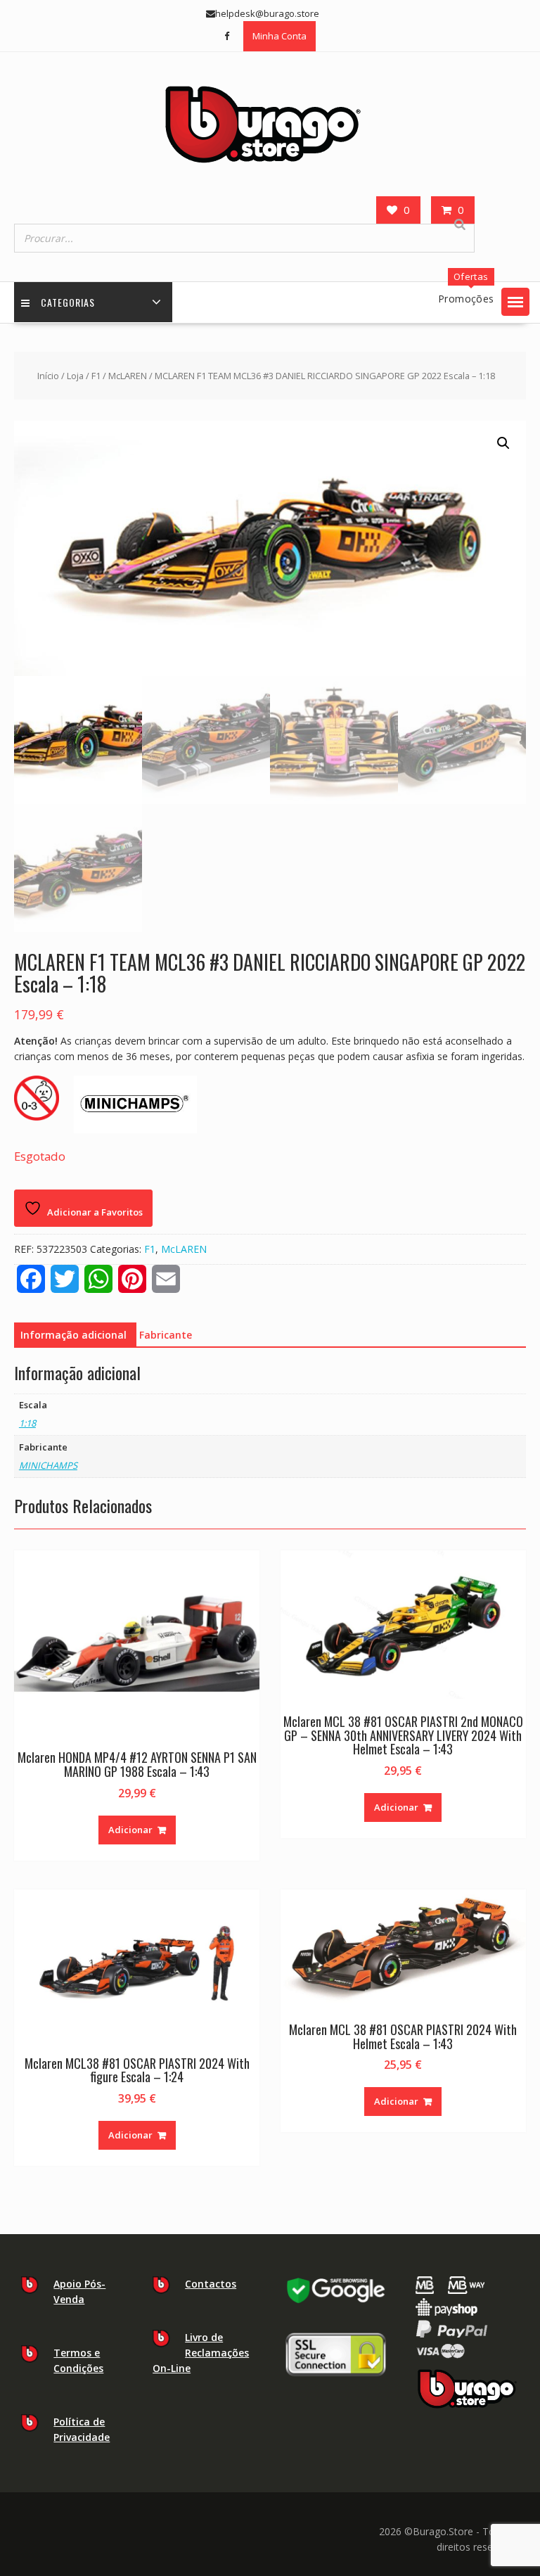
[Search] (460, 224)
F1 (96, 376)
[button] (515, 302)
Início (48, 376)
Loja (75, 376)
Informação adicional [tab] (73, 1335)
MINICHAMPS (48, 1465)
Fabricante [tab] (166, 1335)
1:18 (27, 1423)
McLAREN (128, 376)
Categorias (68, 302)
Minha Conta (279, 36)
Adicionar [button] (130, 1830)
